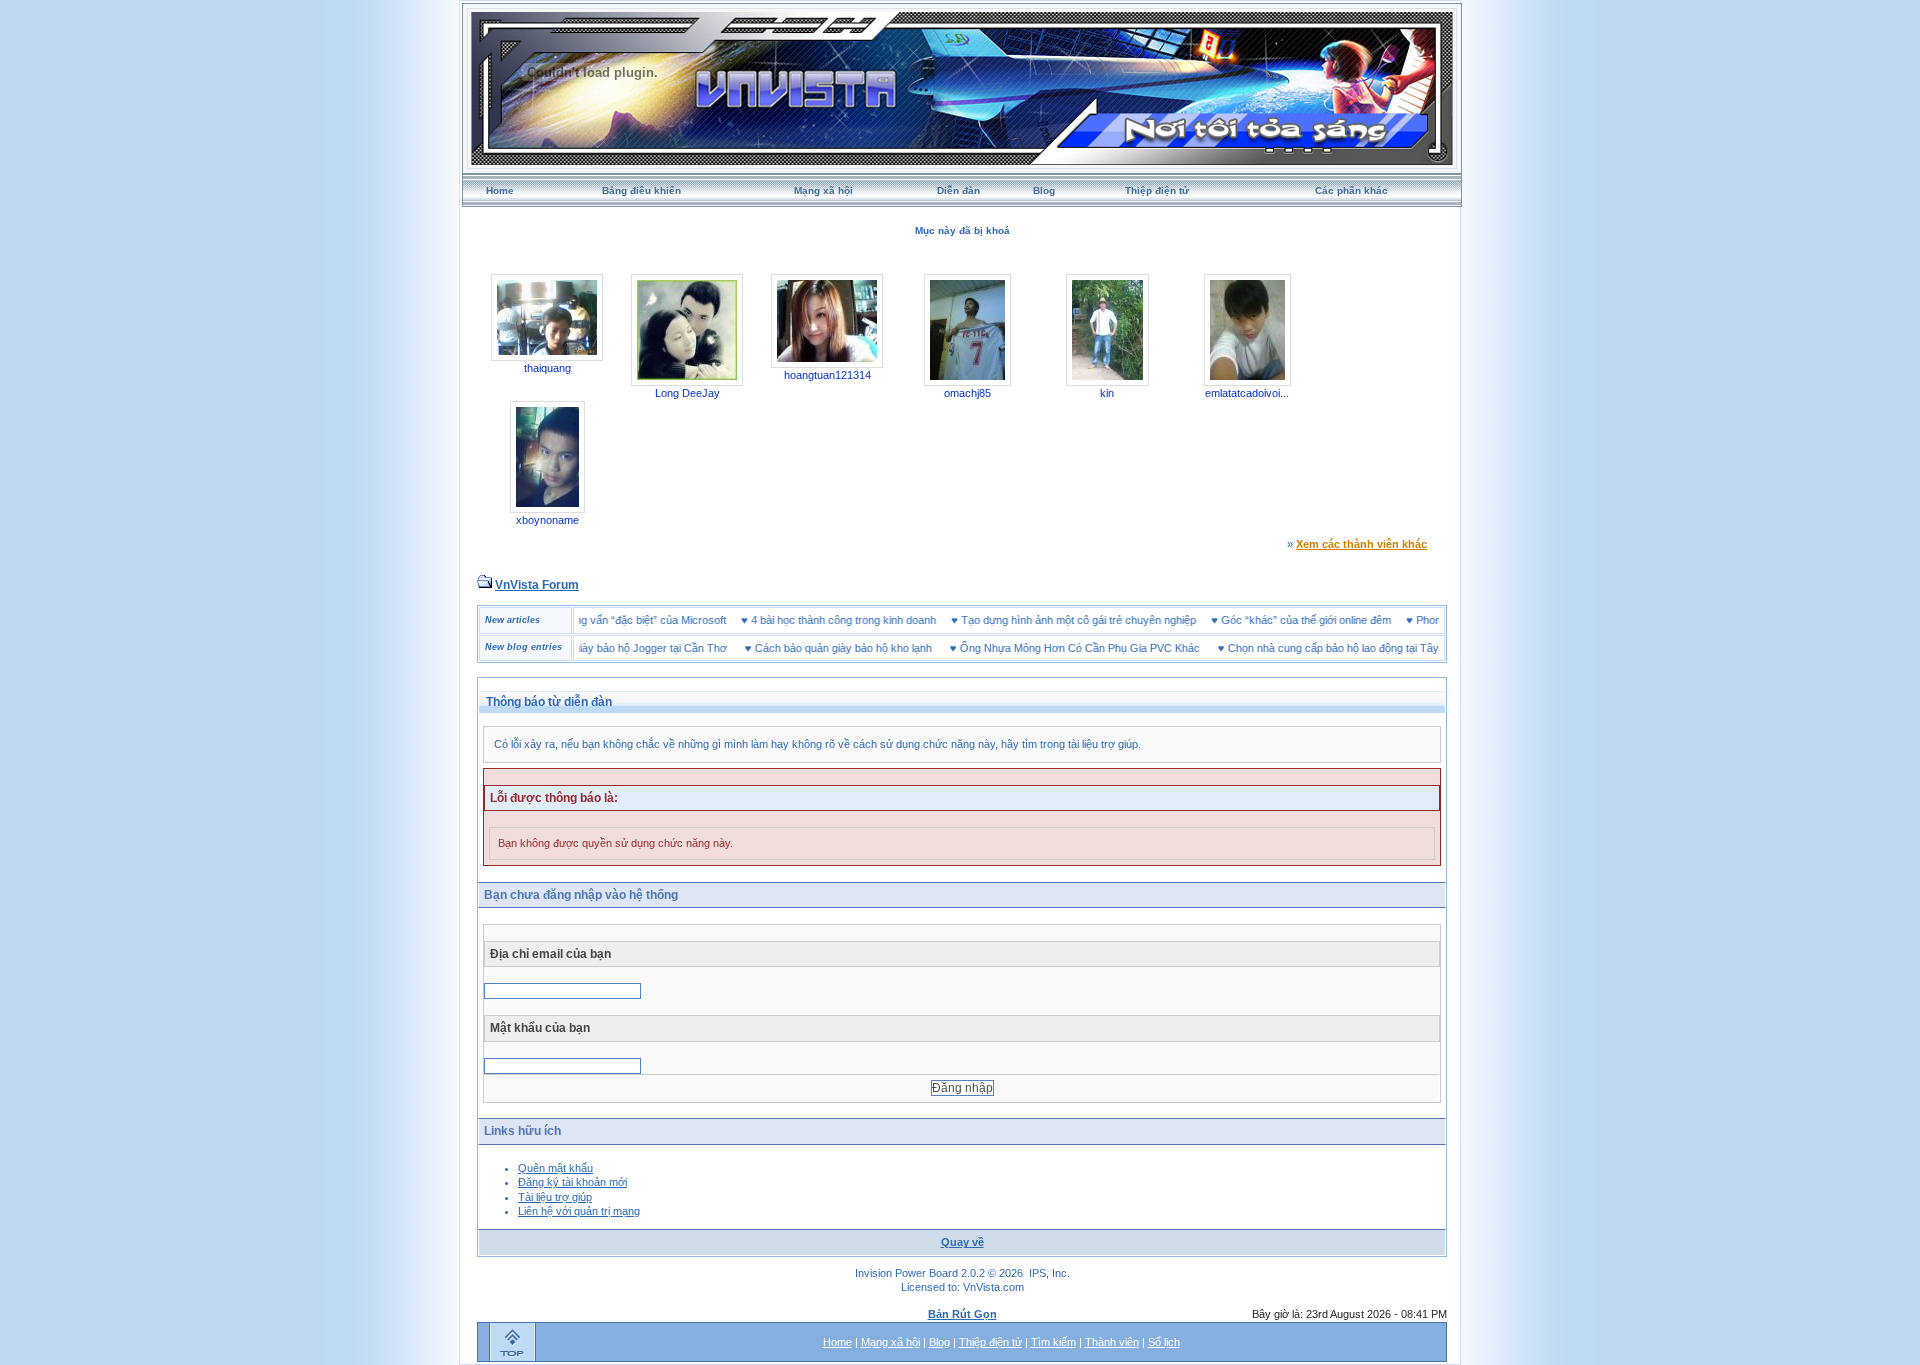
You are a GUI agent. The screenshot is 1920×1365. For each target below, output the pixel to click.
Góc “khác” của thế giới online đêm (1336, 620)
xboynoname (547, 520)
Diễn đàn (958, 190)
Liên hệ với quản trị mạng (579, 1211)
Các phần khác (1351, 190)
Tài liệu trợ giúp (555, 1197)
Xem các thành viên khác (1361, 544)
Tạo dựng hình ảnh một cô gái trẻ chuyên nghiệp (1108, 620)
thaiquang (547, 368)
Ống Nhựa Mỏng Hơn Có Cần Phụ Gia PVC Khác (1050, 648)
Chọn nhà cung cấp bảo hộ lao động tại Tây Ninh (1316, 648)
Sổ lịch (1164, 1342)
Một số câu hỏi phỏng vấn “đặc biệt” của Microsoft (634, 620)
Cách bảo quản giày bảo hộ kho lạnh (813, 648)
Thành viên (1112, 1342)
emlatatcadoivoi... (1247, 393)
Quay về (962, 1242)
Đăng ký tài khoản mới (572, 1182)
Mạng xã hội (823, 190)
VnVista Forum (537, 585)
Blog (1044, 190)
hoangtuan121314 (827, 375)
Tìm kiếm (1053, 1342)
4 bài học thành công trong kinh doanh (873, 620)
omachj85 (967, 393)
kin (1107, 393)
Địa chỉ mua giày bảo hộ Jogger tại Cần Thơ (590, 648)
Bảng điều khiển (641, 190)
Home (500, 190)
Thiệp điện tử (1157, 190)
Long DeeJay (687, 393)
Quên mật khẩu (555, 1168)
